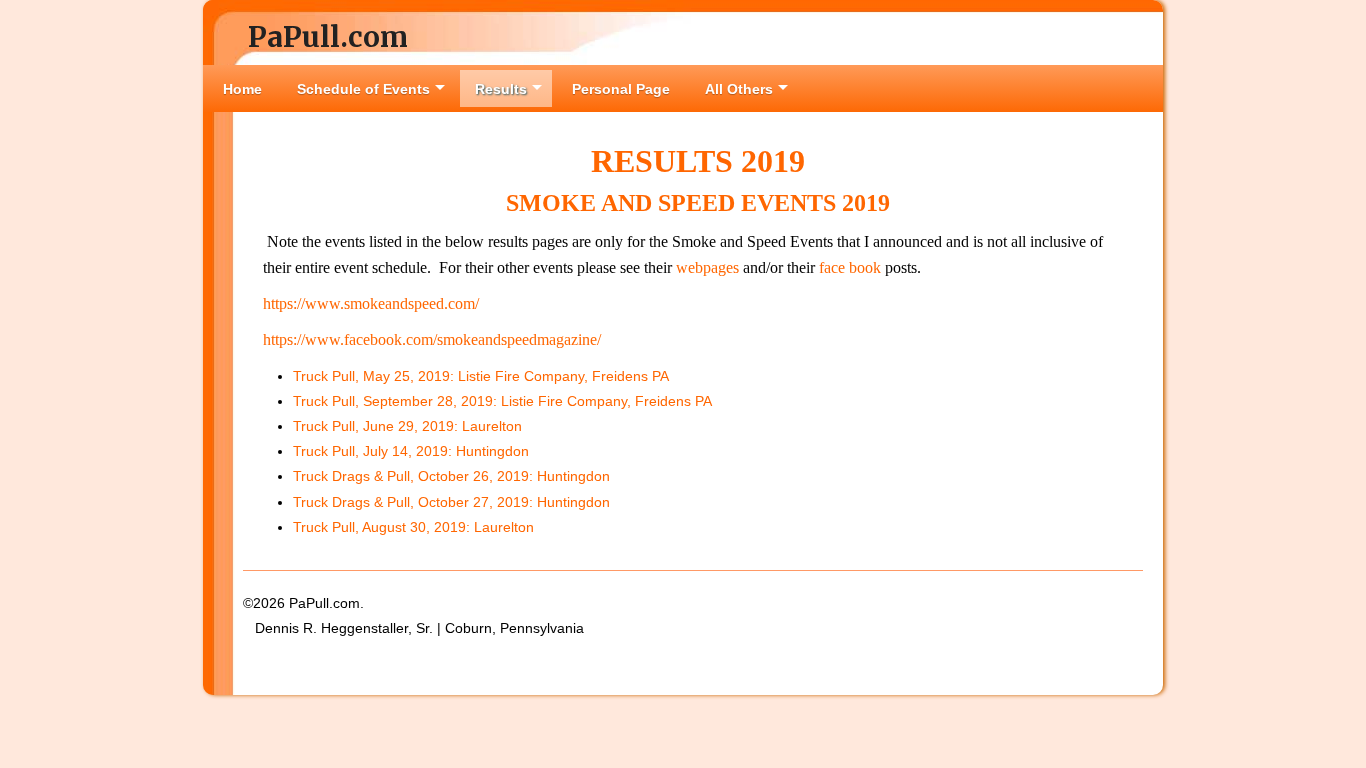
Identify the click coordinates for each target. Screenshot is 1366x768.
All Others (739, 89)
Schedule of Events (363, 89)
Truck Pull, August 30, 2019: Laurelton (413, 527)
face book (852, 267)
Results (501, 89)
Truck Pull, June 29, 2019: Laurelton (407, 426)
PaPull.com (328, 37)
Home (242, 89)
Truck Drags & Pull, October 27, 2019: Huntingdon (451, 502)
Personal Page (621, 89)
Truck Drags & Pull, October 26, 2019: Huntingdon (451, 476)
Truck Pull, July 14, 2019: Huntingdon (411, 451)
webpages (707, 267)
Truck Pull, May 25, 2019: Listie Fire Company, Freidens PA (481, 376)
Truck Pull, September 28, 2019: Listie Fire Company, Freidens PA (502, 401)
